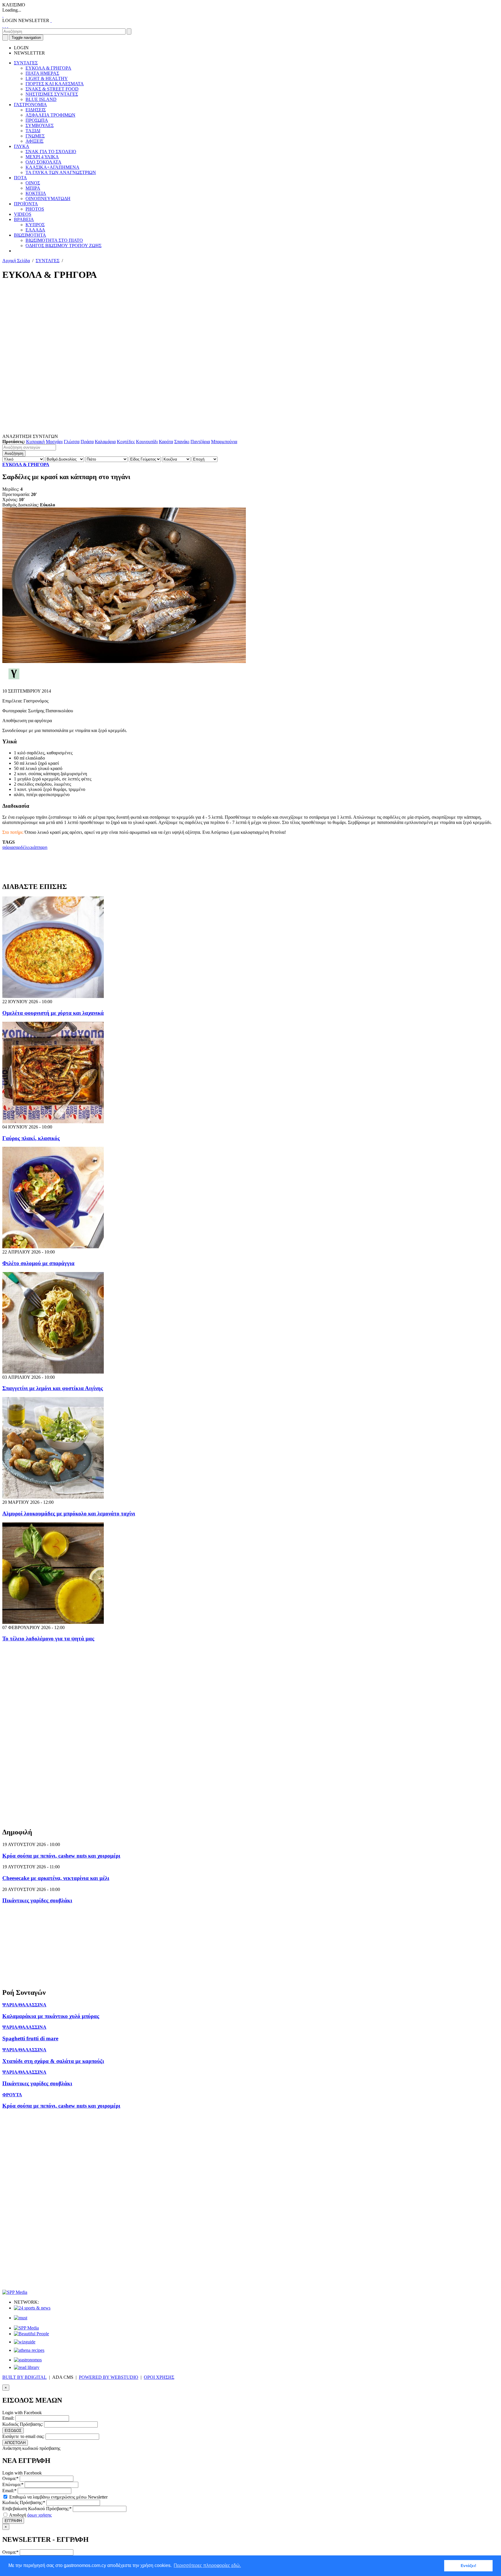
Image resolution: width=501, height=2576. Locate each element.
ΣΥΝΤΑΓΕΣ (26, 63)
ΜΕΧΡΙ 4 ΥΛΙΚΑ (42, 157)
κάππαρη (39, 847)
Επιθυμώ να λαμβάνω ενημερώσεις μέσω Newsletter (58, 2497)
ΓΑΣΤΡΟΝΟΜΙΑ (30, 105)
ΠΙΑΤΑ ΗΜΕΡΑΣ (42, 73)
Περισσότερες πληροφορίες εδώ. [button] (207, 2565)
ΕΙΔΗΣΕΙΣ (36, 110)
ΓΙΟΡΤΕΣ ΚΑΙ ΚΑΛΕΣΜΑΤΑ (55, 84)
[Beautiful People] (31, 2334)
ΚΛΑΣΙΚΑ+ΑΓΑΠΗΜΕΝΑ (52, 167)
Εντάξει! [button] (469, 2566)
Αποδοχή (30, 2515)
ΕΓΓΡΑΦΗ (13, 2521)
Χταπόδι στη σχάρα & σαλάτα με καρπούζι (53, 2061)
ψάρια (8, 847)
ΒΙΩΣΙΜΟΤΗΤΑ (30, 235)
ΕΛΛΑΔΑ (35, 230)
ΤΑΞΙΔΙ (33, 131)
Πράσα (87, 442)
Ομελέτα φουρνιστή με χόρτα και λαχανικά (53, 1013)
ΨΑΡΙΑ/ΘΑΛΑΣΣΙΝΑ (24, 2005)
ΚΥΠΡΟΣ (35, 225)
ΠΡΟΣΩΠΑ (37, 120)
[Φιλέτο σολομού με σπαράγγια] (53, 1247)
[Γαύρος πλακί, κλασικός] (53, 1122)
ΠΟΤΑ (20, 178)
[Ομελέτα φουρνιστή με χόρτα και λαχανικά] (53, 996)
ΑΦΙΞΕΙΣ (35, 141)
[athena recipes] (29, 2350)
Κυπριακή (35, 442)
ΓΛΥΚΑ (22, 146)
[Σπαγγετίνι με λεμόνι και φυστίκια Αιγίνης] (53, 1372)
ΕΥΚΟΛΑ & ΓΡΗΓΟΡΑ (48, 68)
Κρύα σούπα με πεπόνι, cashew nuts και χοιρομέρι (61, 1856)
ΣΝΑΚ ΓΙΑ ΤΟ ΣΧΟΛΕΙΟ (51, 152)
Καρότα (166, 442)
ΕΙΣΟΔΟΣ (13, 2431)
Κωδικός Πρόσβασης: (23, 2424)
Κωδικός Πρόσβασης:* (24, 2502)
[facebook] (3, 26)
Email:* (9, 2491)
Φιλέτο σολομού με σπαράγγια (38, 1263)
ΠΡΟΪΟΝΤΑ (26, 204)
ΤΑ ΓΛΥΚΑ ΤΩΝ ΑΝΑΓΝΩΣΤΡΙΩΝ (61, 172)
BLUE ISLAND (41, 99)
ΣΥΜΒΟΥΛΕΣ (40, 125)
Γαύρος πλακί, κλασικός (31, 1138)
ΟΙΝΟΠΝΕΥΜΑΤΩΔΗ (48, 199)
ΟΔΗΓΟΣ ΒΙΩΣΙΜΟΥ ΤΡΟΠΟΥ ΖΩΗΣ (63, 246)
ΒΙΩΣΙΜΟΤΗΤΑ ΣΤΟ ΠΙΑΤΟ (54, 240)
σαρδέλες (22, 847)
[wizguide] (25, 2342)
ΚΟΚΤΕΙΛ (36, 193)
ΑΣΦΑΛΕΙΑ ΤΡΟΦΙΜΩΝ (50, 115)
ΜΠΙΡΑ (33, 188)
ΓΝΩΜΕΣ (35, 136)
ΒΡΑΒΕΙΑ (24, 219)
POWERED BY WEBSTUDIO (109, 2377)
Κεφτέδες (126, 442)
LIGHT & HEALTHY (47, 78)
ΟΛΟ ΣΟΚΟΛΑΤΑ (43, 162)
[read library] (27, 2367)
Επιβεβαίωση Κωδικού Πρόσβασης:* (37, 2509)
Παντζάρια (200, 442)
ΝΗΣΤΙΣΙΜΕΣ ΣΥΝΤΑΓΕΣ (52, 94)
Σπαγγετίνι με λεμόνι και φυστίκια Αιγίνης (53, 1388)
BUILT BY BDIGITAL (24, 2377)
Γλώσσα (72, 442)
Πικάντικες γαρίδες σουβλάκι (37, 1900)
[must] (21, 2318)
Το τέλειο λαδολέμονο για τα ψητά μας (48, 1638)
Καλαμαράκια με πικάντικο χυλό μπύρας (51, 2016)
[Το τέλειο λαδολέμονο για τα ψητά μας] (53, 1622)
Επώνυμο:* (13, 2484)
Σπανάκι (182, 442)
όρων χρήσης (39, 2515)
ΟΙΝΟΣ (33, 183)
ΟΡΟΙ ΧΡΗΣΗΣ (159, 2377)
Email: (8, 2418)
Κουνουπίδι (147, 442)
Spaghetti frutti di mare (30, 2038)
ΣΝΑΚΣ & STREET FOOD (52, 89)
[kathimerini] (26, 2328)
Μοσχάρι (54, 442)
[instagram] (5, 26)
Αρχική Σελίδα (16, 261)
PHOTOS (35, 209)
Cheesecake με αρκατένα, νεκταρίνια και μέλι (56, 1878)
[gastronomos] (28, 2360)
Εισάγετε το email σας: (23, 2436)
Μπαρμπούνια (224, 442)
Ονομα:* (10, 2478)
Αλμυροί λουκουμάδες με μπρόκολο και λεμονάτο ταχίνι (69, 1513)
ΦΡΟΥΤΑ (12, 2095)
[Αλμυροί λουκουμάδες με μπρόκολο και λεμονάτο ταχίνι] (53, 1497)
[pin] (8, 26)
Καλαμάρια (105, 442)
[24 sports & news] (32, 2308)
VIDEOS (23, 214)
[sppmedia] (15, 2292)
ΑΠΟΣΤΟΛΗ (15, 2443)
